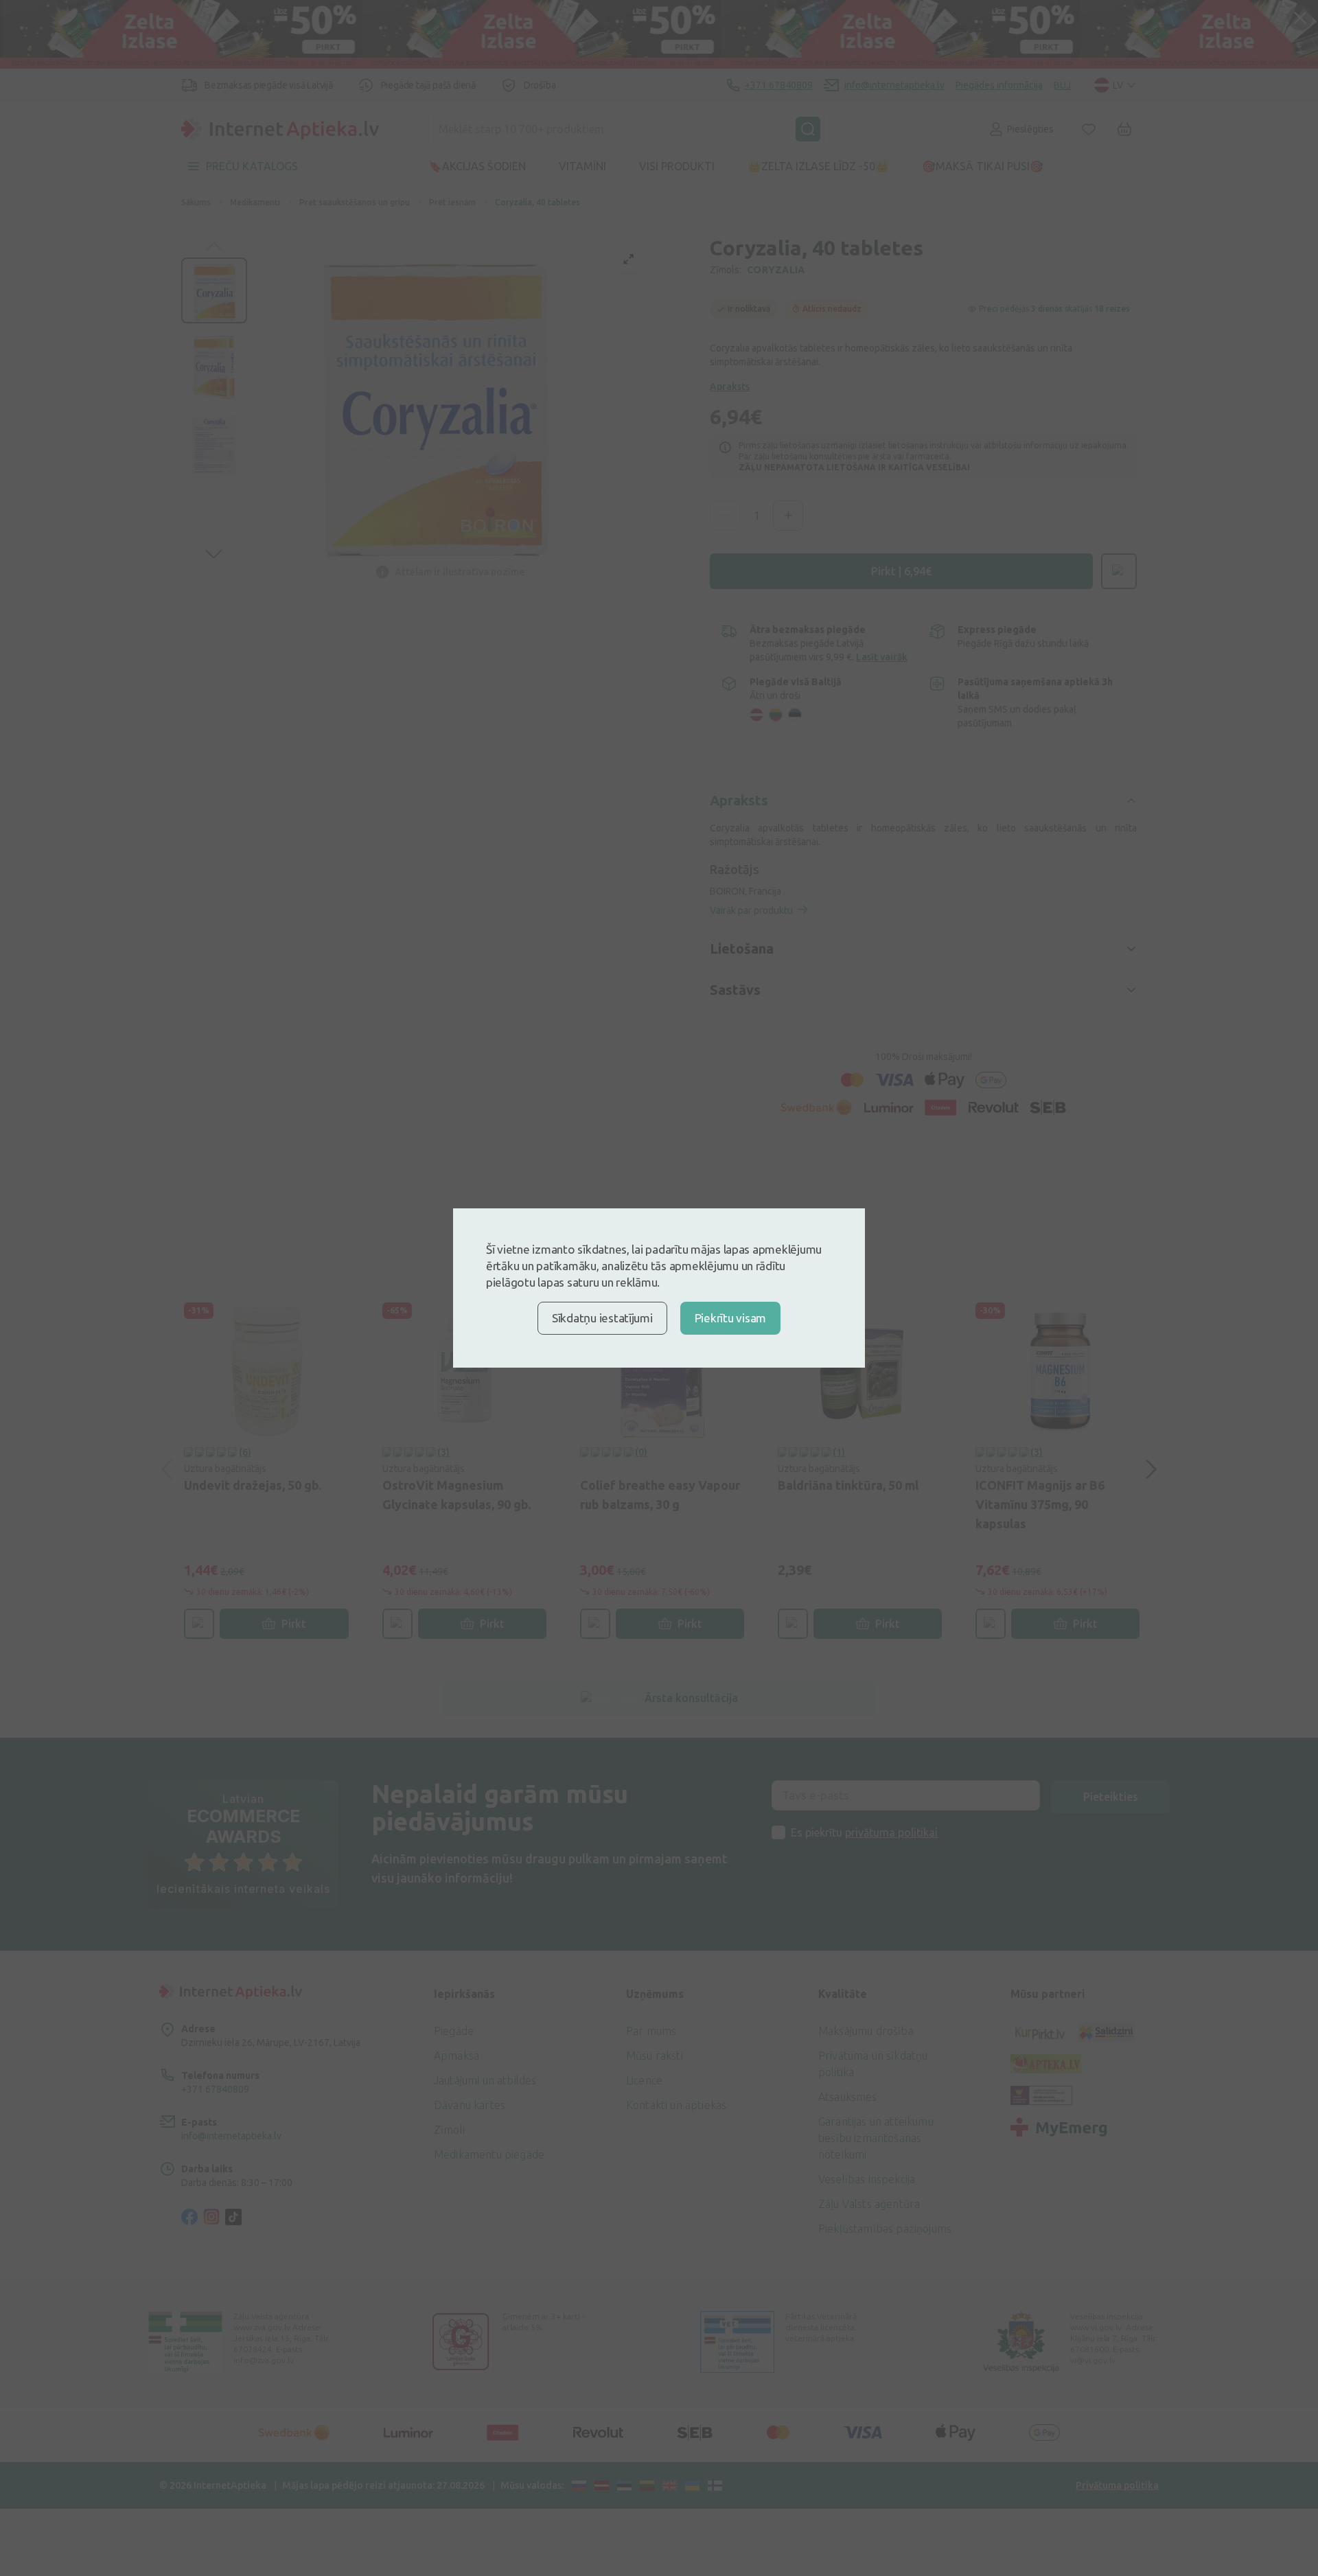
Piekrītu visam (730, 1318)
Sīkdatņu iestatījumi (602, 1318)
